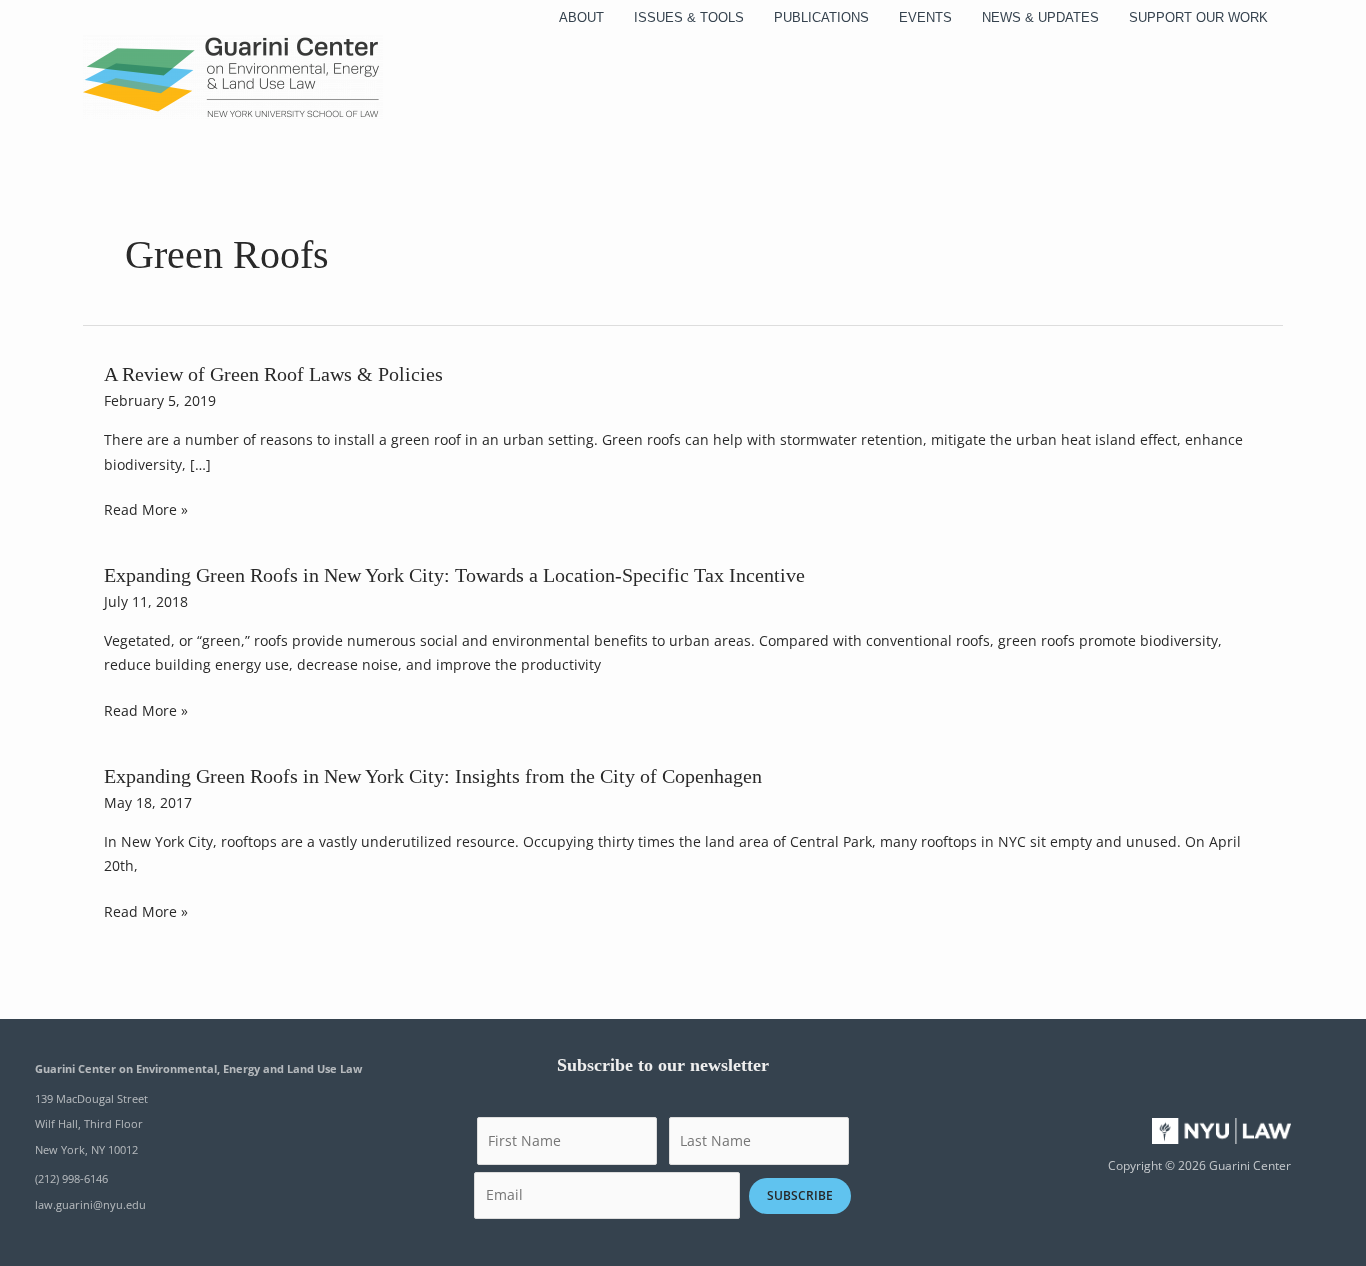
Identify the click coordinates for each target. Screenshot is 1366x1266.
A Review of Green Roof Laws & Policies (273, 374)
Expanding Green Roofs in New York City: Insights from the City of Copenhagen (433, 776)
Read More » (146, 510)
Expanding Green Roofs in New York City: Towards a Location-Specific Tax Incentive (454, 575)
